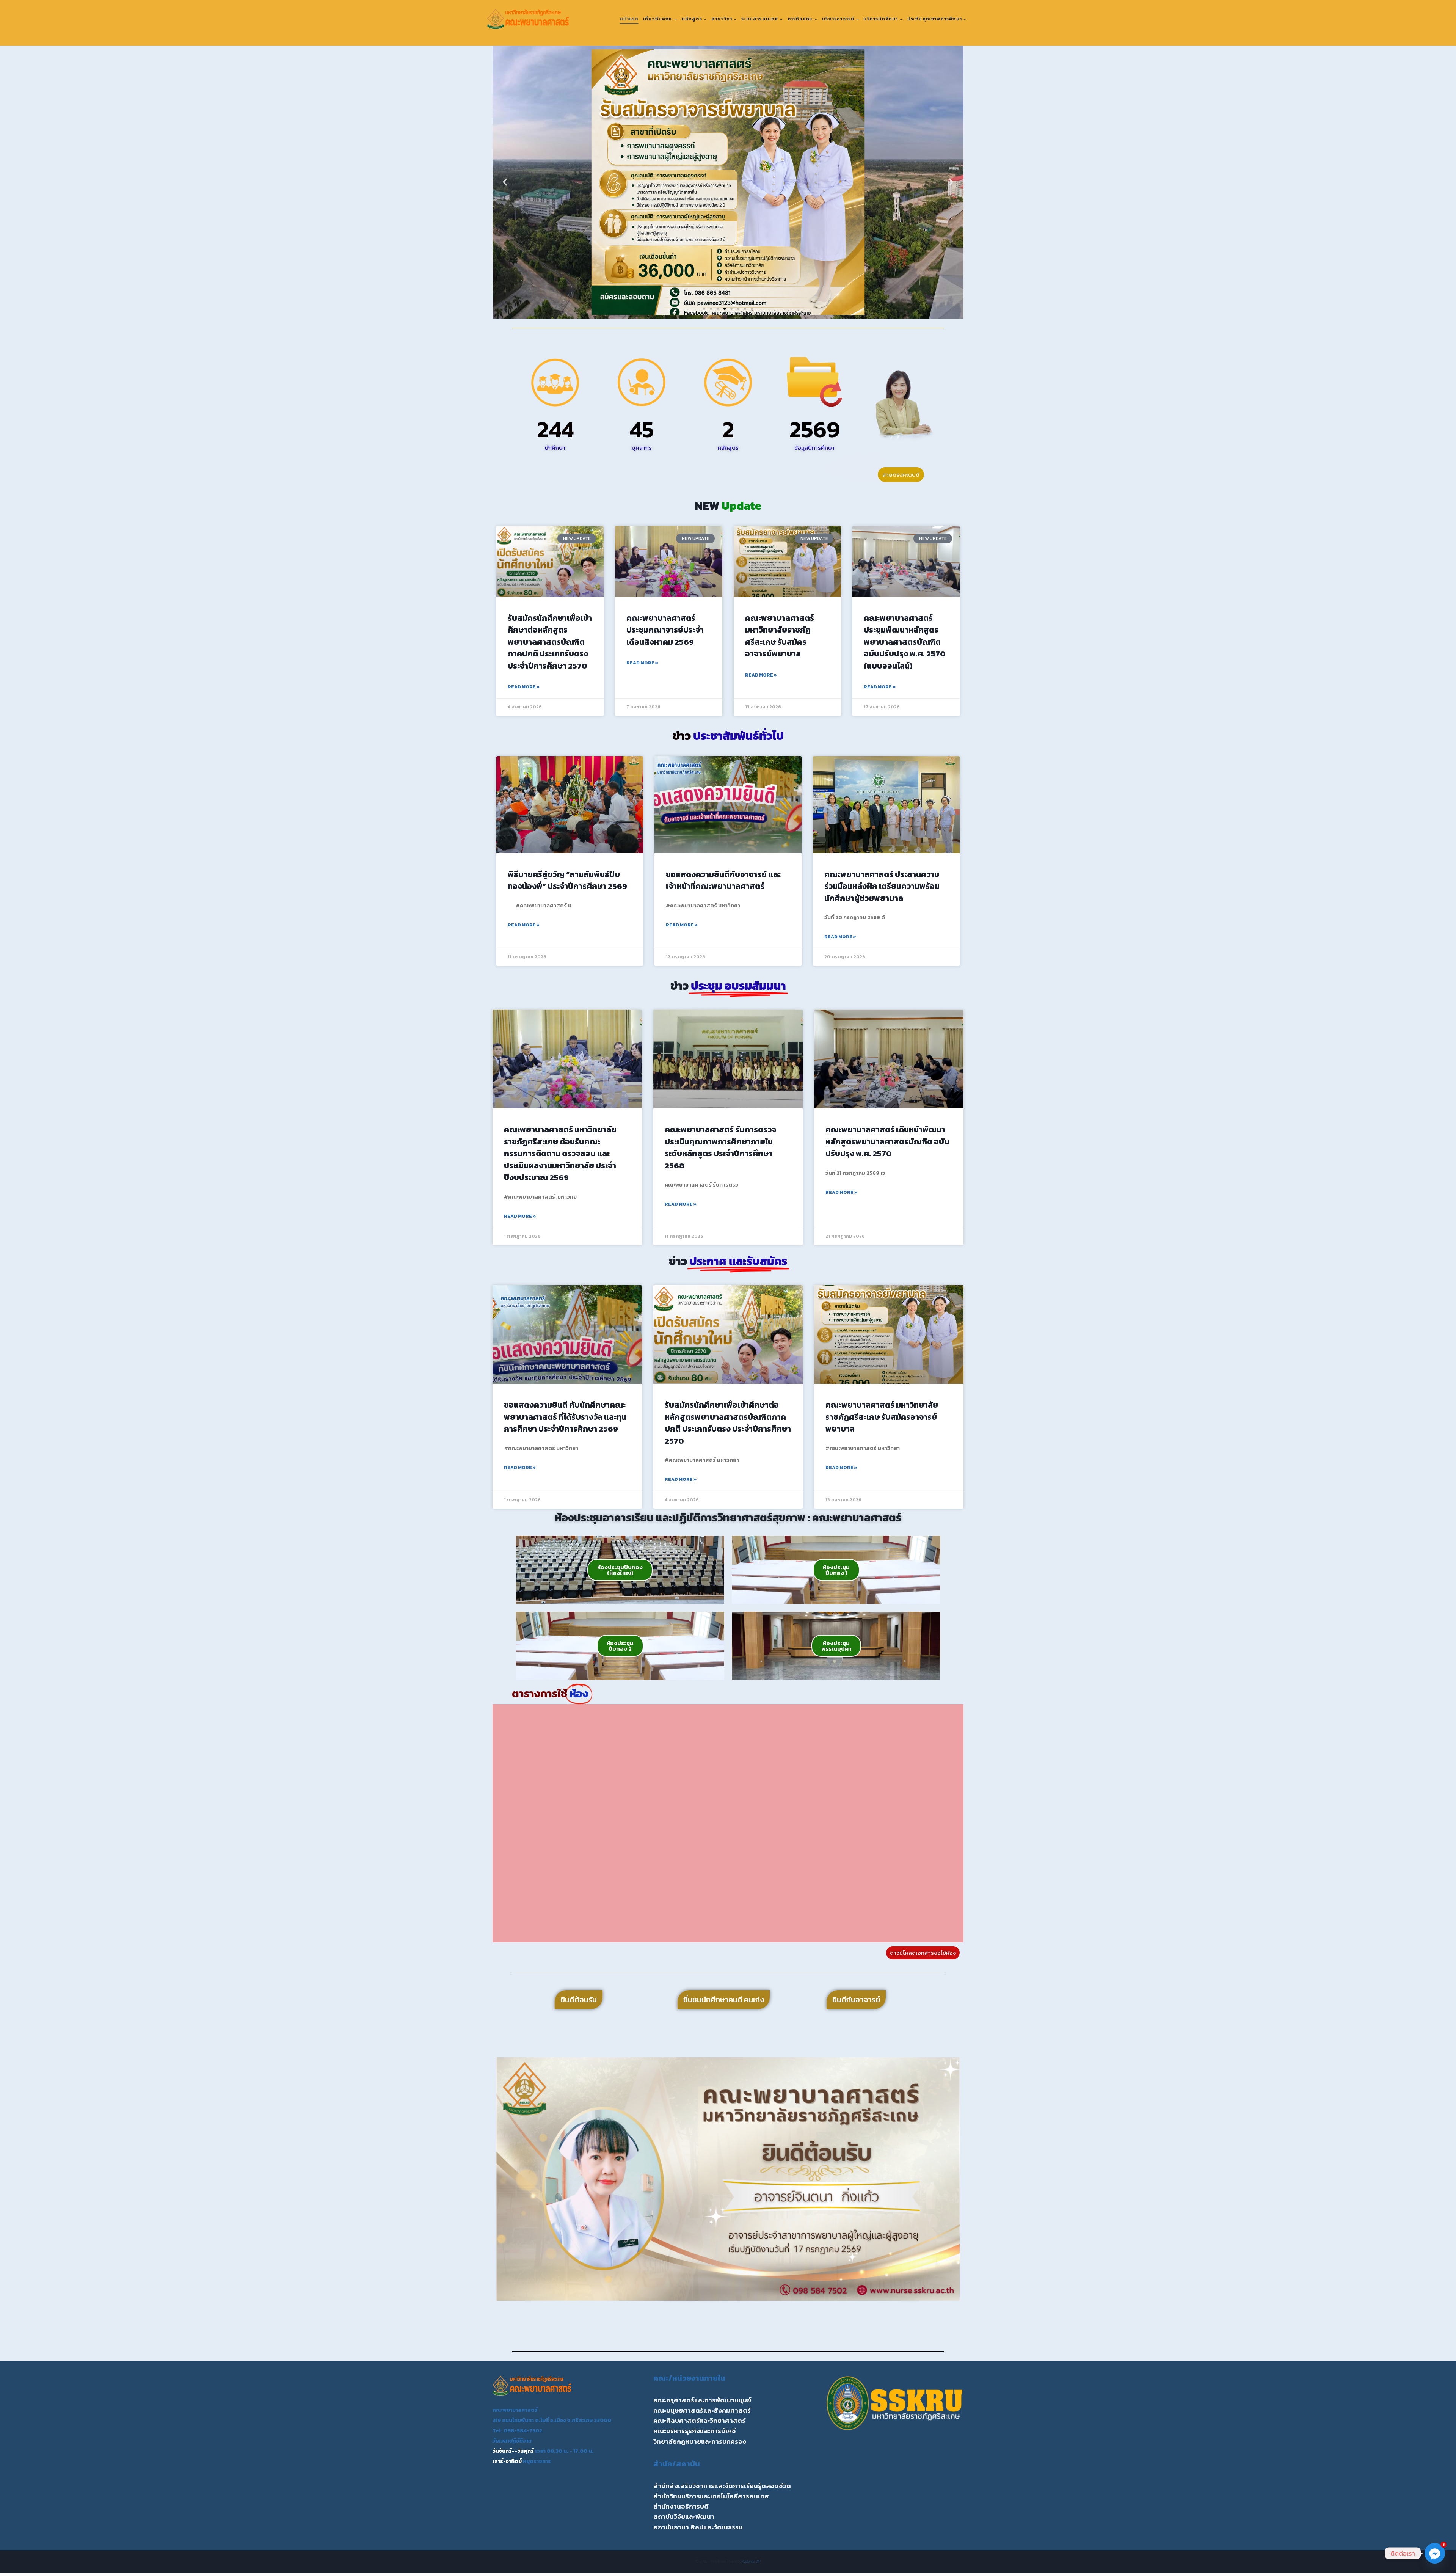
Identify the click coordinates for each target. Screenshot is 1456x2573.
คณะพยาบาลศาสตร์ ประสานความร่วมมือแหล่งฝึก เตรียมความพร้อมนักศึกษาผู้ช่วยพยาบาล (882, 886)
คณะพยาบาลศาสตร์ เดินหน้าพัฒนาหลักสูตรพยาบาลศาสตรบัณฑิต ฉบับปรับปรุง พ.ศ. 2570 (887, 1141)
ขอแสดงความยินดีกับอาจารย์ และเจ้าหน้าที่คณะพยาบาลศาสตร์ (723, 880)
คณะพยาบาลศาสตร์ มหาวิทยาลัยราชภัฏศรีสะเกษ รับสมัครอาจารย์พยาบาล (780, 636)
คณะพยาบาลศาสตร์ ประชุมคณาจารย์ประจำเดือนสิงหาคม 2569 (665, 630)
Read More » (524, 687)
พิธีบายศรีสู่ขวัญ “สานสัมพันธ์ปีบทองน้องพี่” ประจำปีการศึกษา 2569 (567, 880)
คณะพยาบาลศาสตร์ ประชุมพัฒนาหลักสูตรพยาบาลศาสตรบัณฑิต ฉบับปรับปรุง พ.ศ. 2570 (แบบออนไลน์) (905, 642)
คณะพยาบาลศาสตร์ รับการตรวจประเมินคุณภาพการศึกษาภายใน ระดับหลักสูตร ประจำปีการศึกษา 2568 (720, 1148)
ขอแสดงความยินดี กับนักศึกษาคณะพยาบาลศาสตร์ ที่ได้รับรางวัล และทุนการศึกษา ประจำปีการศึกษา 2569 (565, 1417)
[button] (505, 182)
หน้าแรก (629, 19)
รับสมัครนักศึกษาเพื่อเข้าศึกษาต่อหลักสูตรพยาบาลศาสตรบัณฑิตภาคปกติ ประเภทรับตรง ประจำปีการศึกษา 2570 (550, 642)
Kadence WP (751, 2561)
